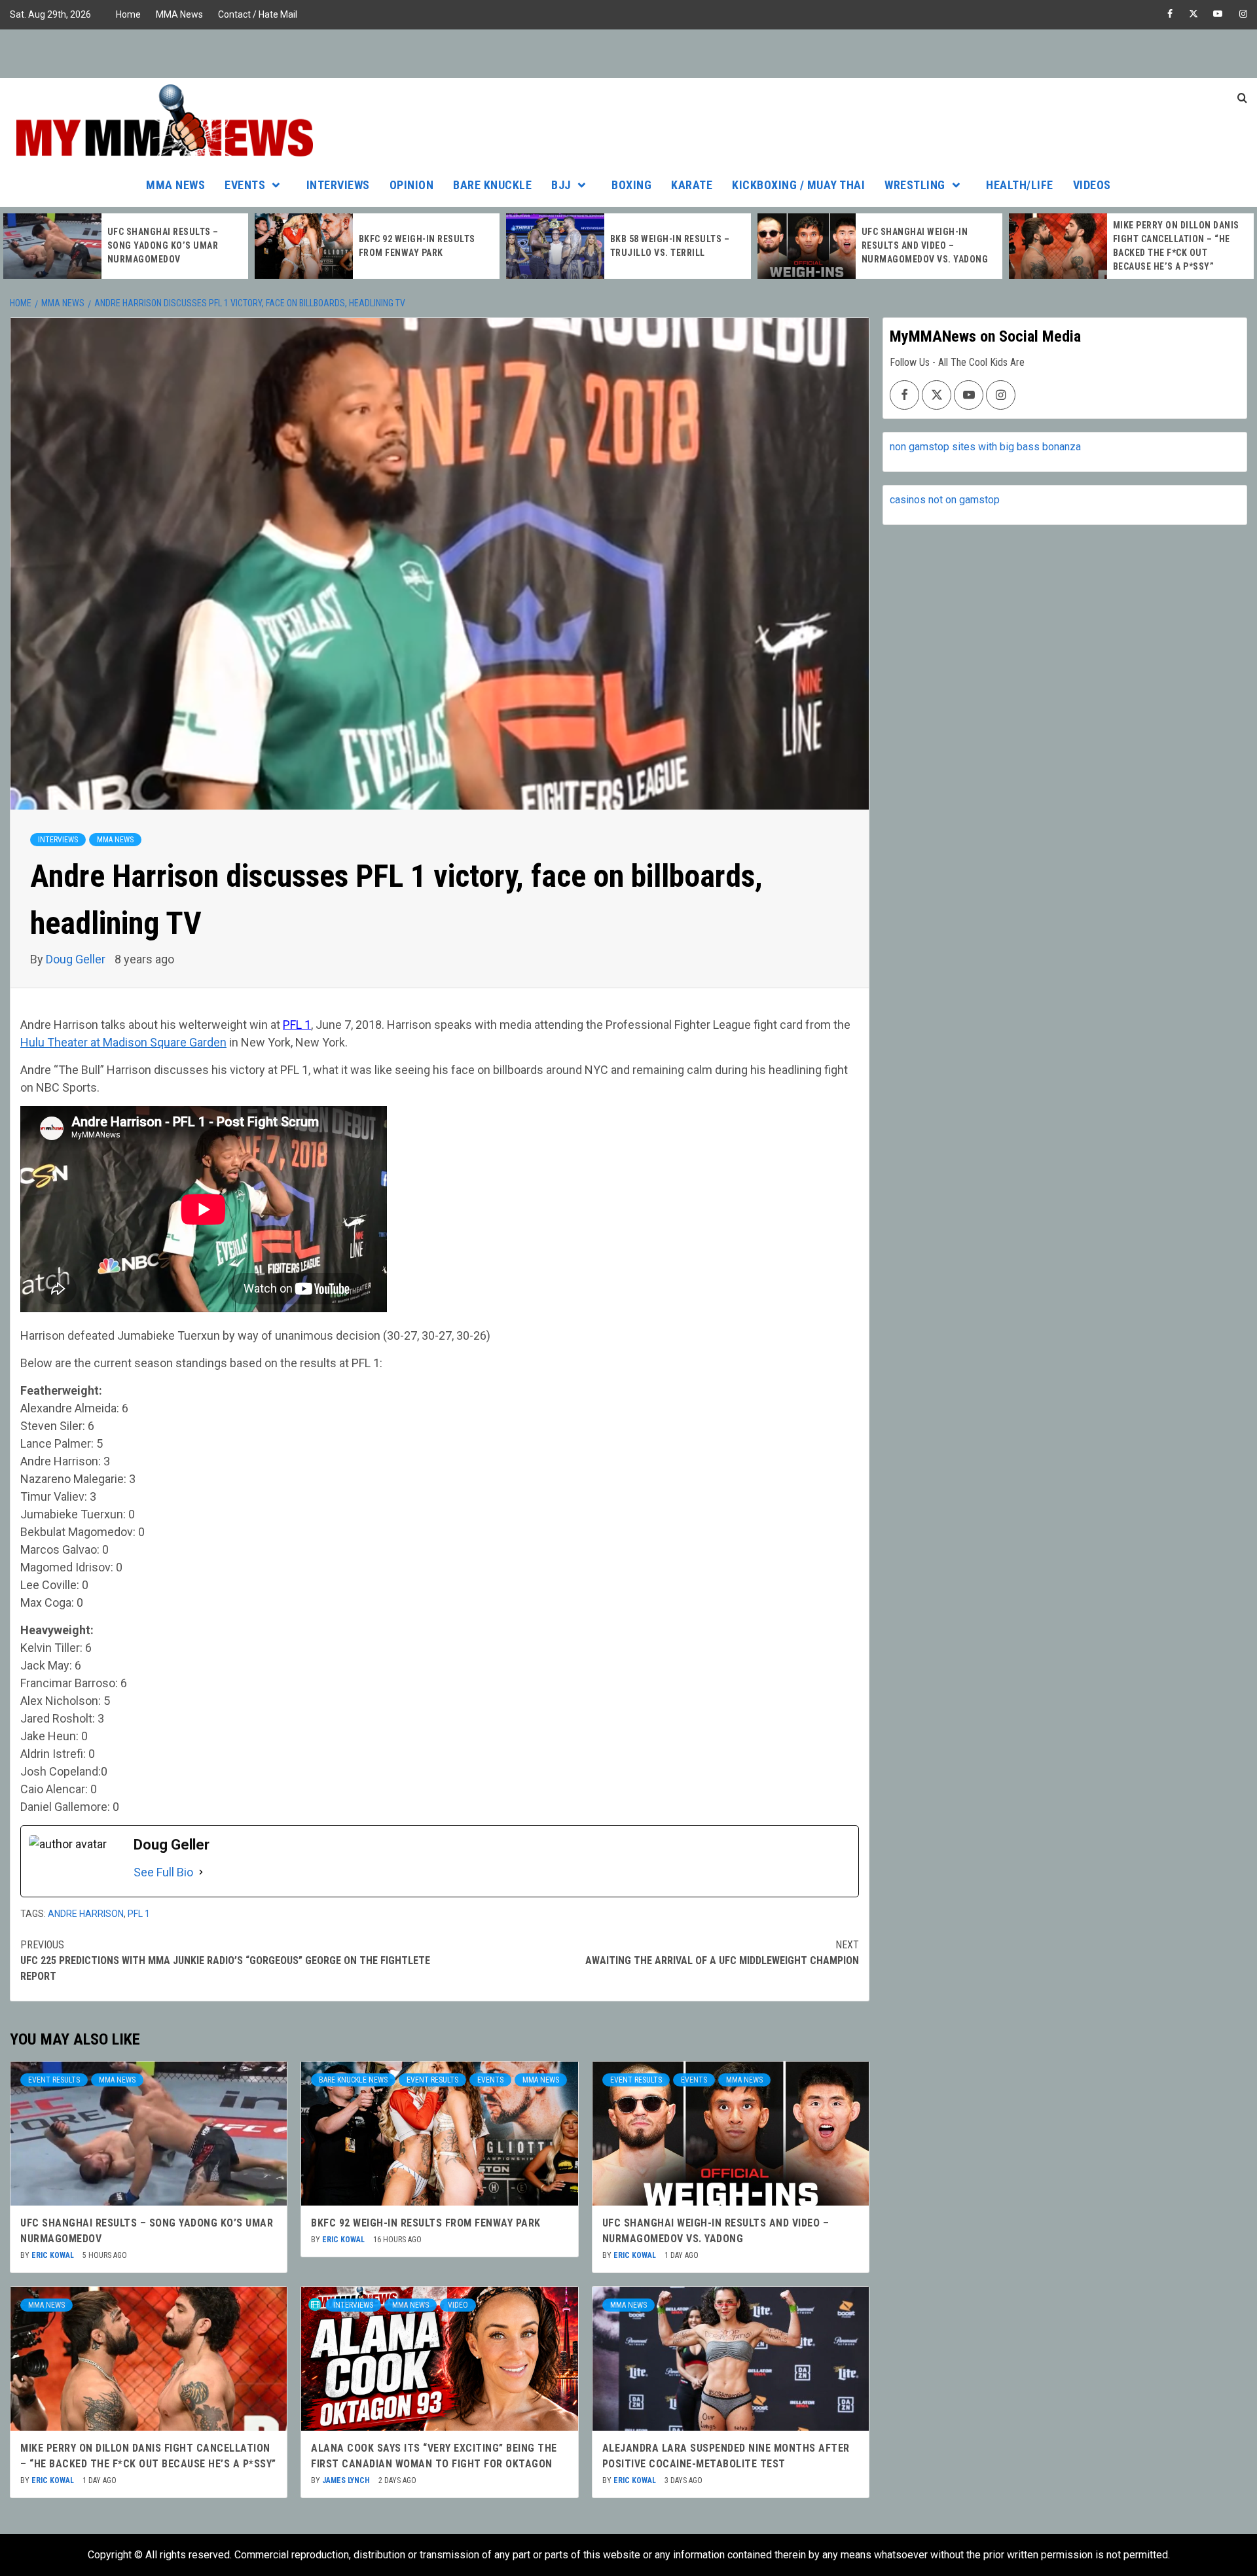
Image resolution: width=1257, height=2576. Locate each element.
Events (245, 185)
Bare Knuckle (492, 185)
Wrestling (915, 185)
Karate (692, 185)
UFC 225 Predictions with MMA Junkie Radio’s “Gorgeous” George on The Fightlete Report (225, 1960)
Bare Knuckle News (353, 2080)
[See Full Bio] (201, 1872)
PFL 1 (297, 1025)
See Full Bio (163, 1872)
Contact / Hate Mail (258, 14)
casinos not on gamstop (945, 500)
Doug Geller (77, 959)
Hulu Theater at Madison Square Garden (123, 1042)
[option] (126, 246)
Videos (1092, 185)
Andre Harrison (86, 1914)
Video (458, 2305)
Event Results (54, 2080)
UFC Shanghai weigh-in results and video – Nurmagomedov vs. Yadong (674, 245)
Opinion (412, 185)
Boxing (631, 185)
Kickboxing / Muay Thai (798, 185)
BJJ (561, 185)
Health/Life (1020, 185)
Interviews (338, 185)
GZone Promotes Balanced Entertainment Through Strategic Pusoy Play (1175, 245)
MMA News (179, 14)
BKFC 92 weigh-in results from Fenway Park (426, 2223)
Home (128, 14)
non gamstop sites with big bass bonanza (985, 447)
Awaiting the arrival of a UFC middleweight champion (722, 1953)
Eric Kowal (54, 2255)
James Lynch (347, 2480)
